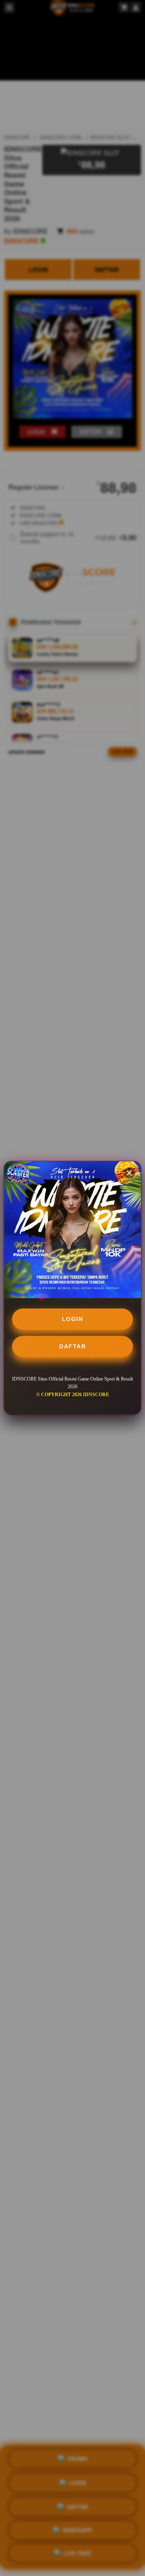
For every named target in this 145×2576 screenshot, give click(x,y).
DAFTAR (72, 1346)
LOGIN (73, 1319)
